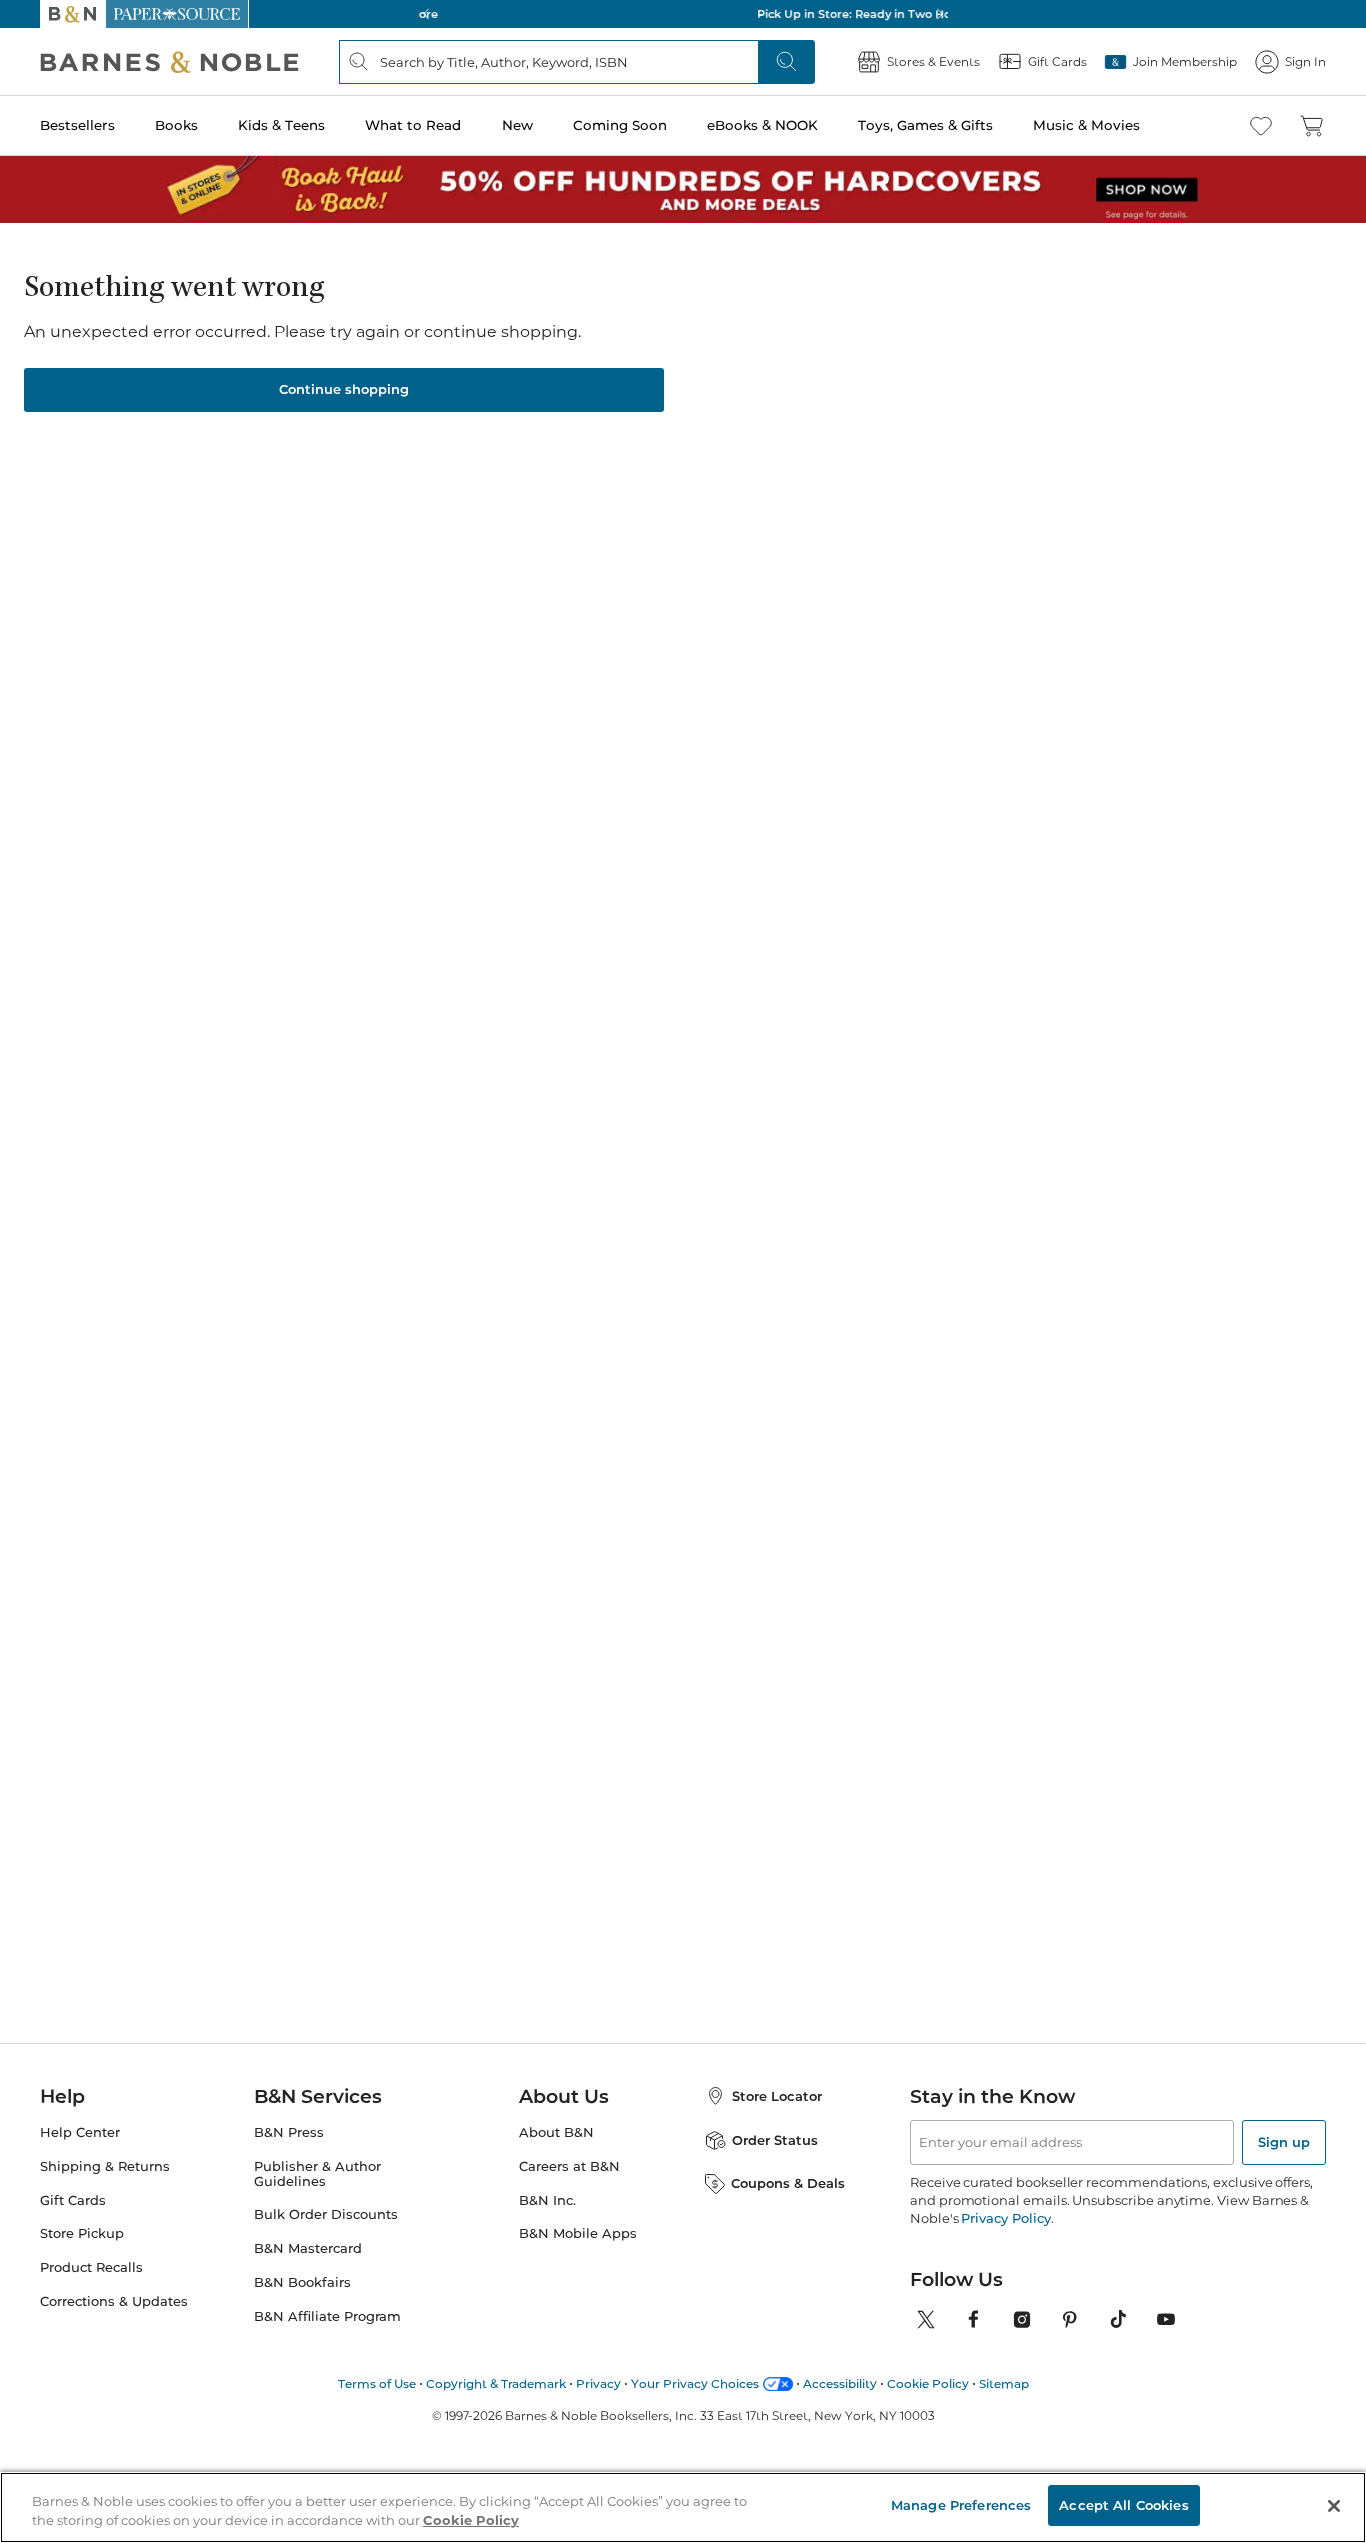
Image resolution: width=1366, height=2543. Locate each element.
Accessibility (840, 2383)
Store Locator (777, 2096)
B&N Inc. (547, 2200)
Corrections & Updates (114, 2301)
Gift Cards (73, 2200)
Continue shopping (344, 389)
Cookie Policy (928, 2383)
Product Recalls (91, 2267)
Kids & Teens (281, 125)
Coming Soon (620, 125)
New (517, 125)
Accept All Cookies (1123, 2505)
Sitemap (1004, 2383)
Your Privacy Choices (695, 2383)
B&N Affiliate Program (327, 2316)
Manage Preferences (961, 2505)
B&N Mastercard (308, 2248)
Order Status (775, 2140)
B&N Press (289, 2132)
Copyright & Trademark (496, 2383)
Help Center (80, 2132)
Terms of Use (377, 2383)
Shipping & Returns (105, 2166)
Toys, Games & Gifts (925, 125)
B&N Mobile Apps (578, 2233)
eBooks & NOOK (762, 125)
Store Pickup (82, 2233)
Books (176, 125)
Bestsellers (77, 125)
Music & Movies (1086, 125)
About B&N (556, 2132)
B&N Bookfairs (302, 2282)
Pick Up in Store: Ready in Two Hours (683, 14)
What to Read (413, 125)
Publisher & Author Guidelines (317, 2174)
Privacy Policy (1005, 2218)
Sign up (1284, 2142)
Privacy (598, 2383)
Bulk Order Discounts (326, 2214)
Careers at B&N (569, 2166)
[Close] (1334, 2506)
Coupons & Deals (788, 2183)
